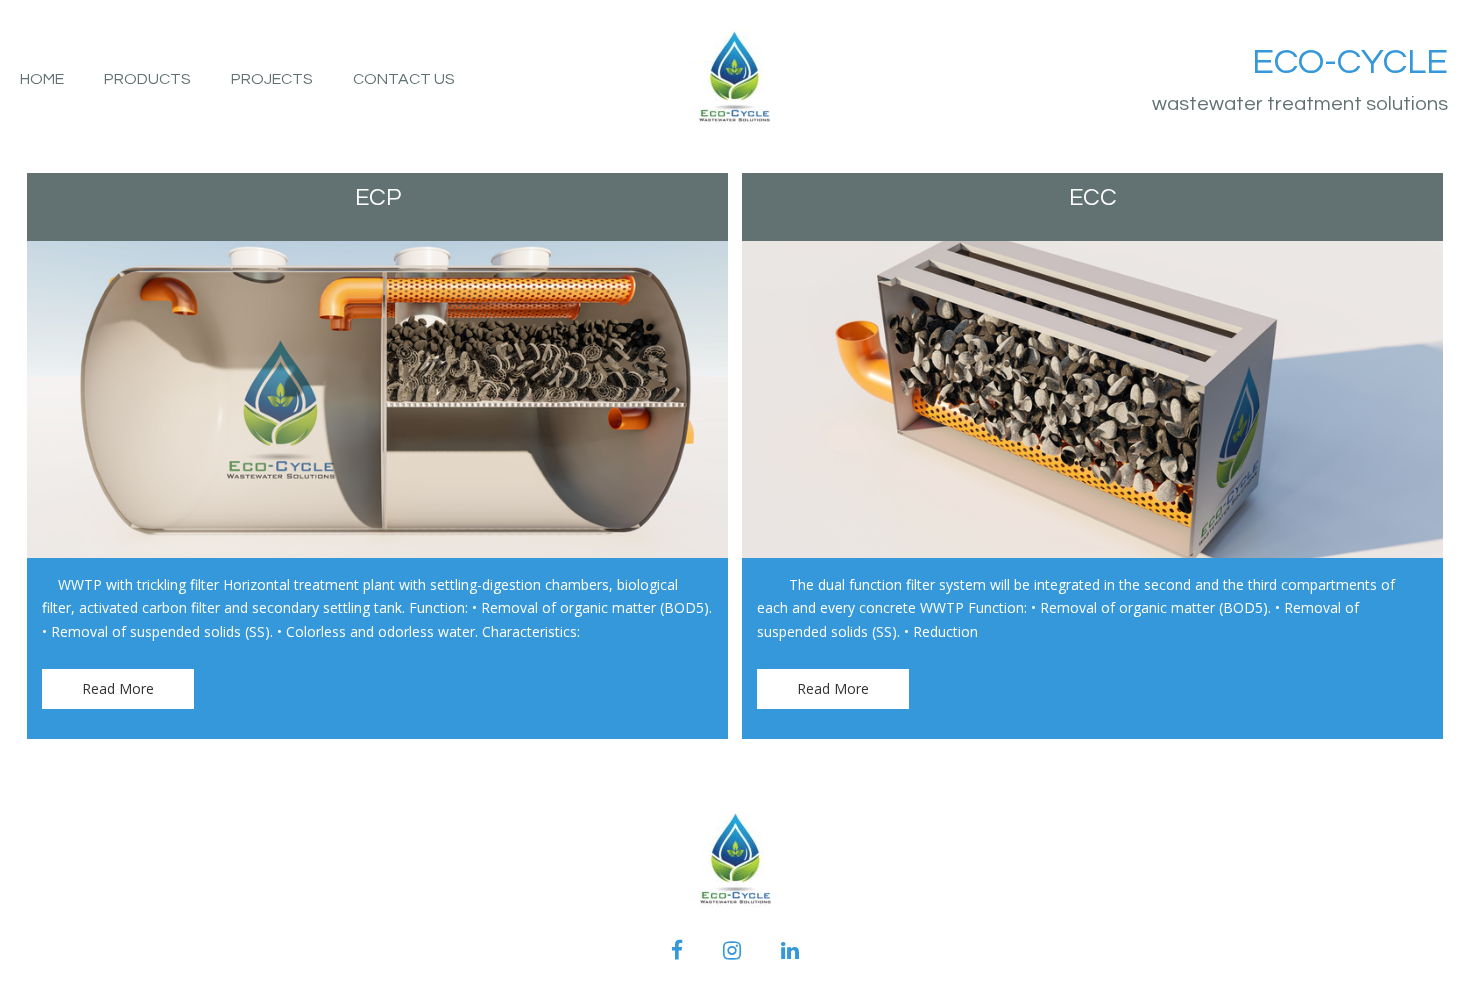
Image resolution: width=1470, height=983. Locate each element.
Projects (272, 79)
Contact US (404, 79)
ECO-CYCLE (1350, 62)
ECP (378, 197)
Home (42, 79)
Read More (118, 688)
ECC (1093, 197)
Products (147, 79)
